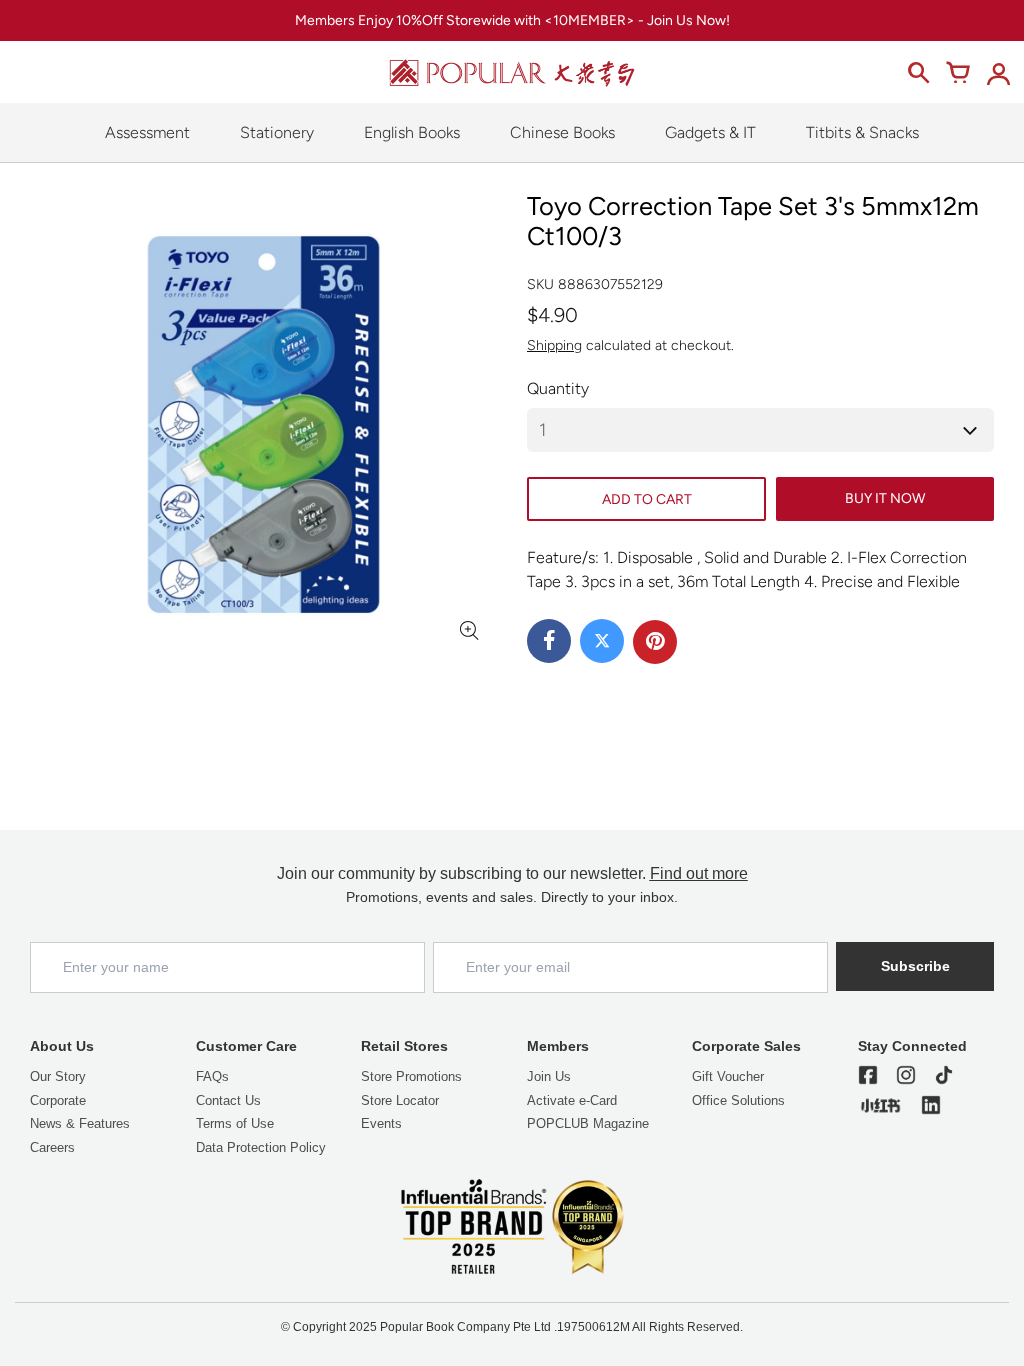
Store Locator (400, 1100)
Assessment (147, 132)
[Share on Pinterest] (655, 642)
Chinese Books (562, 132)
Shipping (554, 345)
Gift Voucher (728, 1076)
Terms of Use (235, 1123)
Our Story (58, 1076)
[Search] (918, 73)
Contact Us (228, 1100)
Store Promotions (411, 1076)
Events (381, 1123)
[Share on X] (602, 641)
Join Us (549, 1076)
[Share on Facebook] (549, 641)
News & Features (80, 1123)
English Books (412, 132)
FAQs (212, 1076)
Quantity (558, 388)
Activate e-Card (572, 1100)
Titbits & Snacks (862, 132)
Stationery (277, 132)
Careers (52, 1147)
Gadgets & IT (710, 132)
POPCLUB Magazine (588, 1123)
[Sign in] (998, 73)
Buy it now (885, 498)
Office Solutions (738, 1100)
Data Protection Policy (261, 1147)
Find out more (699, 873)
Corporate (58, 1100)
